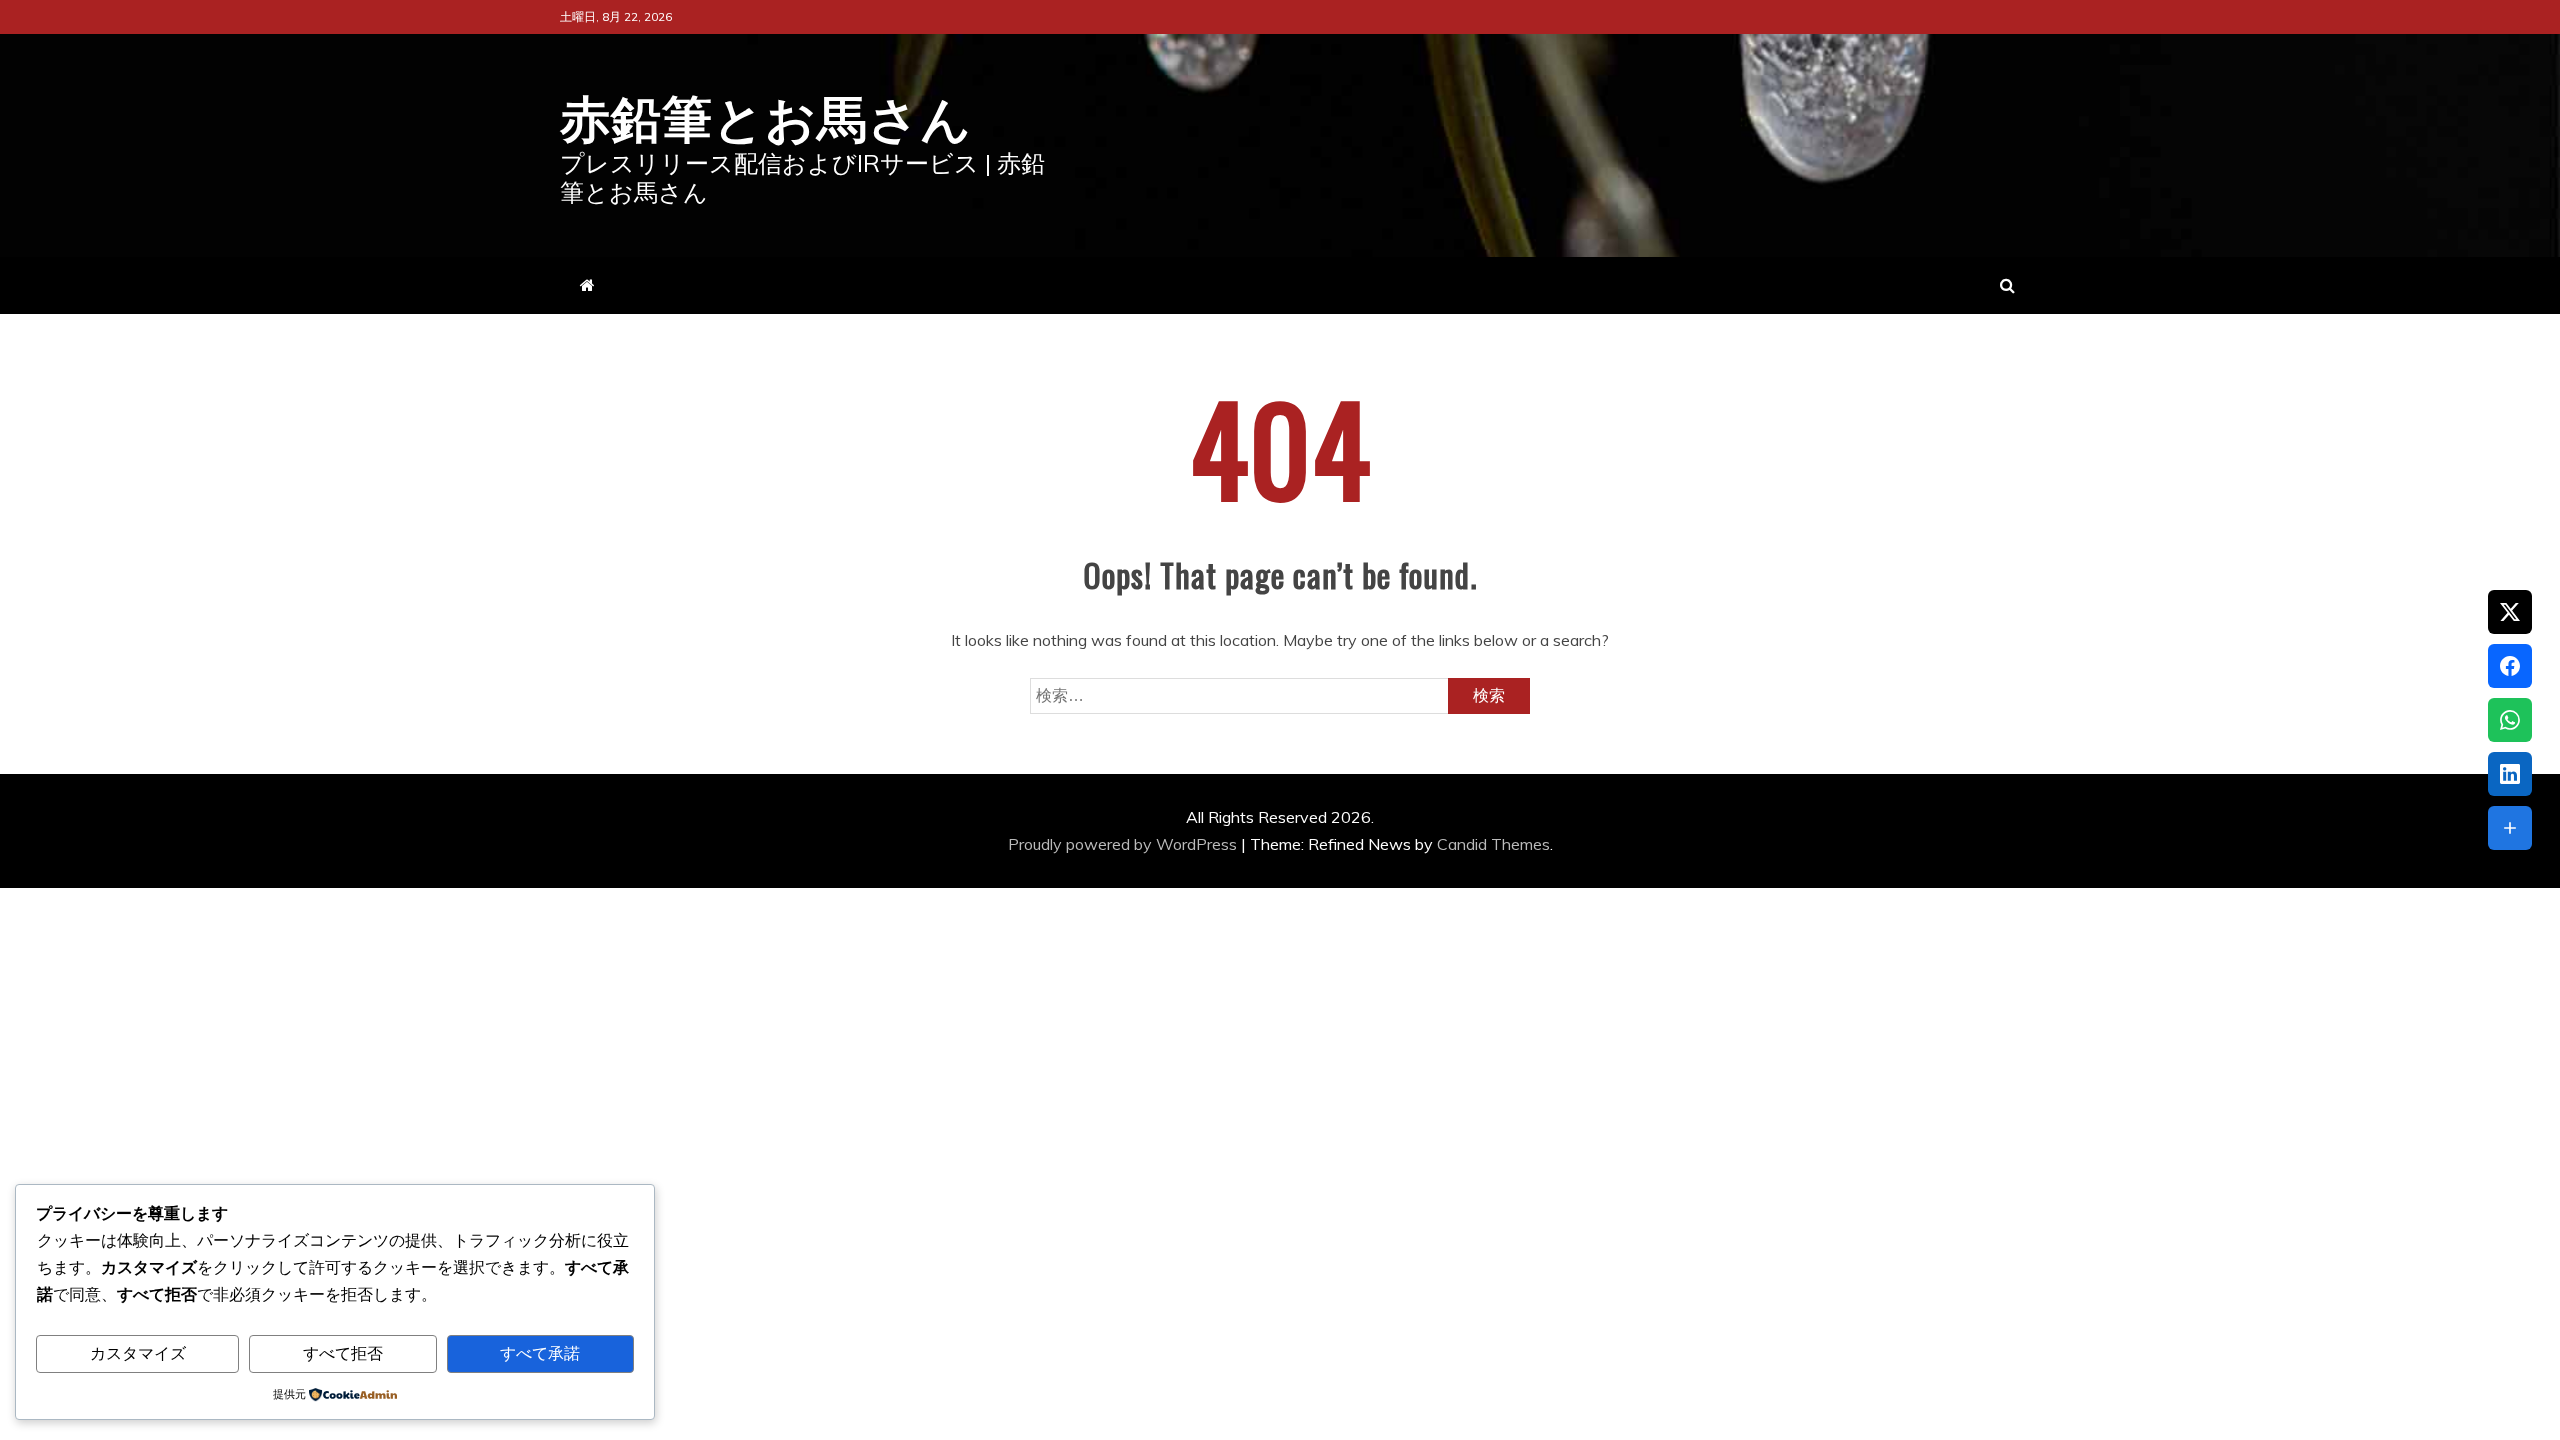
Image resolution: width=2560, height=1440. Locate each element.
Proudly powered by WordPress (1124, 844)
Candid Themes (1493, 844)
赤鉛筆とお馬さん (766, 114)
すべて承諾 (540, 1354)
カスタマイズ (138, 1354)
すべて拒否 (343, 1354)
